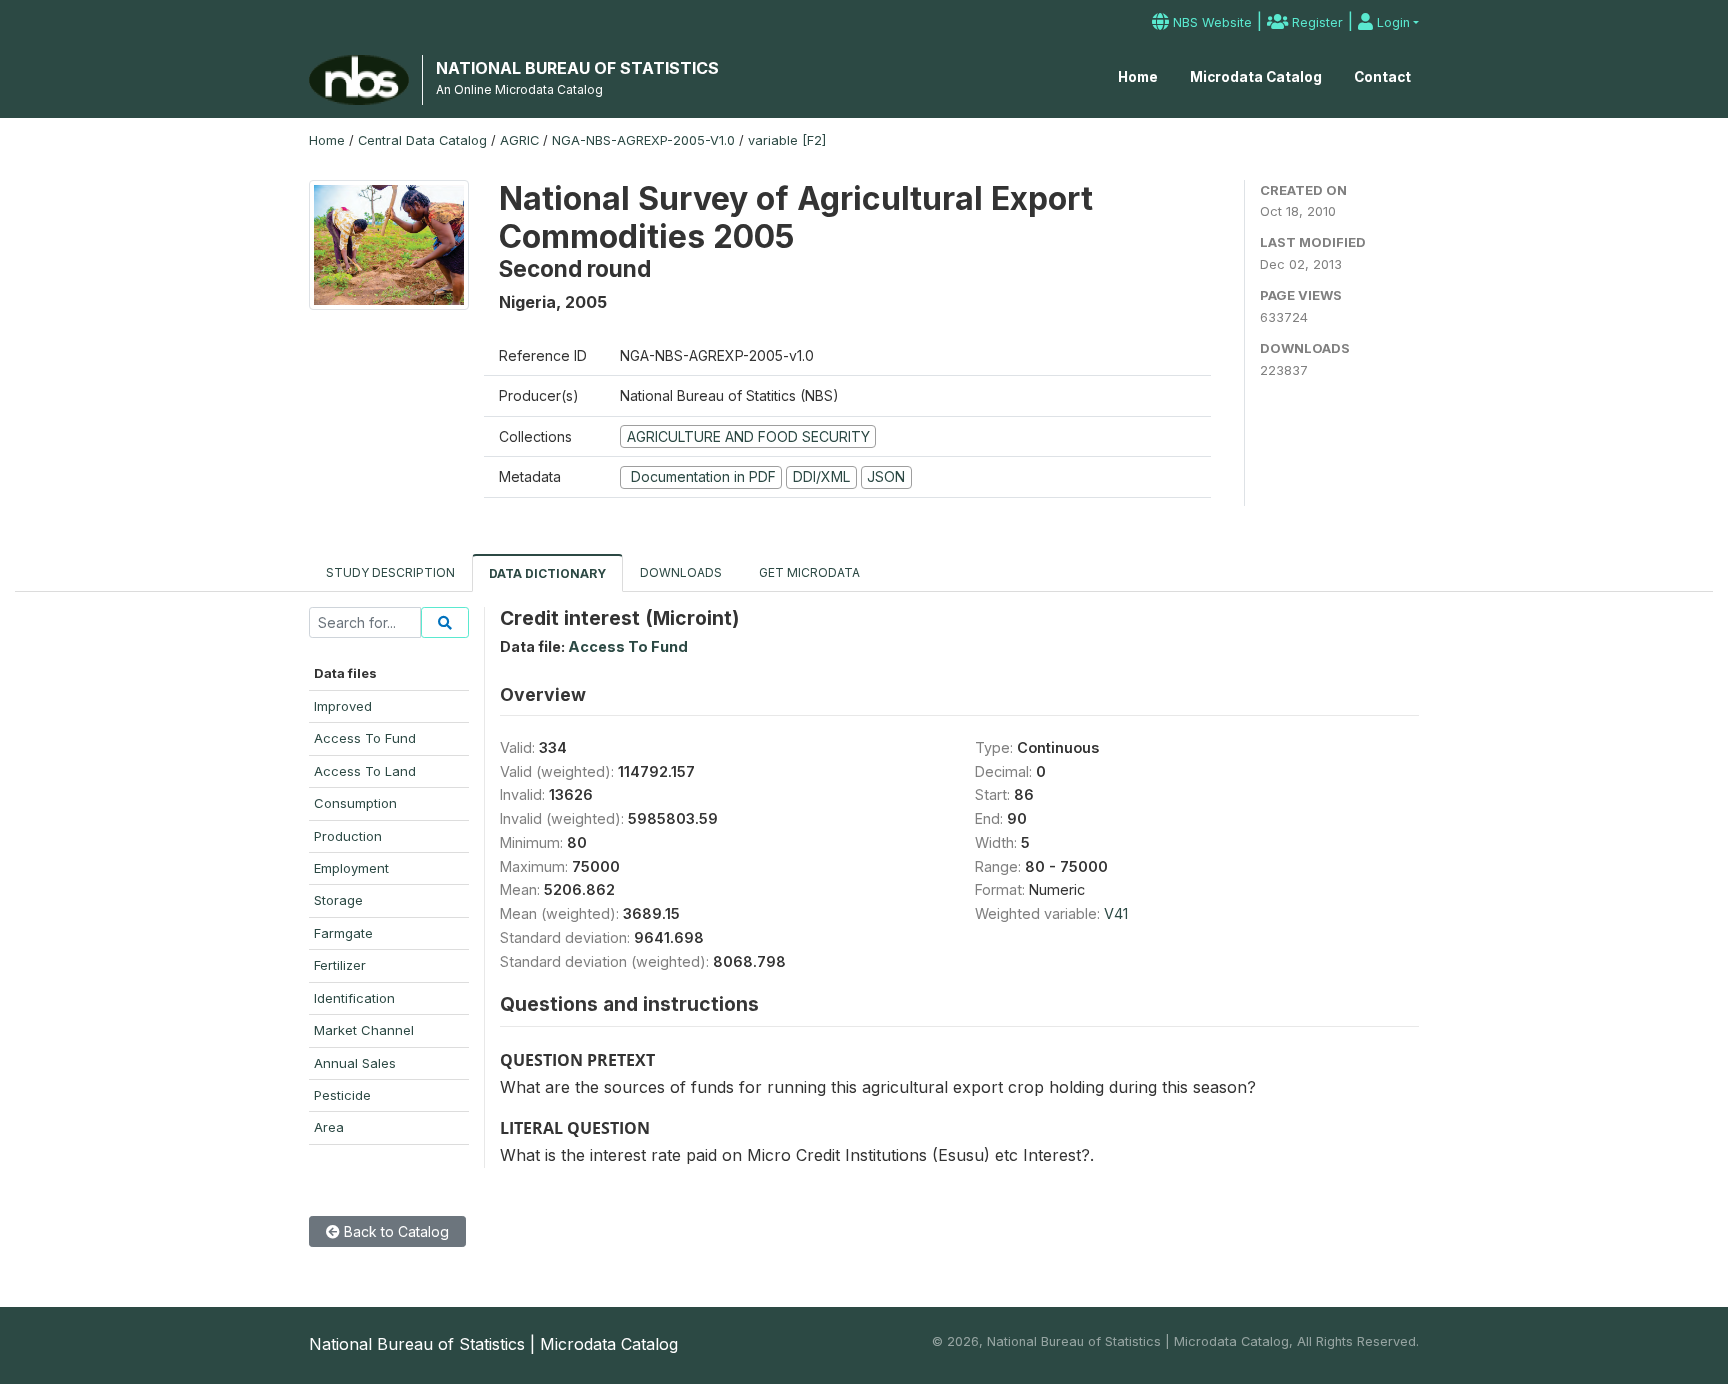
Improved (343, 706)
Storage (338, 900)
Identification (354, 998)
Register (1315, 22)
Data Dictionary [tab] (547, 573)
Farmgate (343, 933)
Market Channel (364, 1030)
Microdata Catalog (1256, 77)
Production (348, 836)
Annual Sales (355, 1063)
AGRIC (519, 140)
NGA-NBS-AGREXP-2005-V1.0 (643, 140)
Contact (1382, 77)
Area (329, 1127)
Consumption (355, 803)
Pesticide (342, 1095)
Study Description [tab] (390, 572)
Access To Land (365, 771)
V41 (1116, 913)
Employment (351, 868)
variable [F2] (787, 140)
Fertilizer (340, 965)
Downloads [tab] (681, 572)
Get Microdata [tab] (808, 572)
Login (1391, 22)
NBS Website (1210, 22)
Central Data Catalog (422, 140)
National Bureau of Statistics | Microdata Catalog (493, 1344)
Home (1138, 77)
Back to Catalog (394, 1231)
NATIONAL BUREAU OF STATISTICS (577, 68)
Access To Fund (365, 738)
